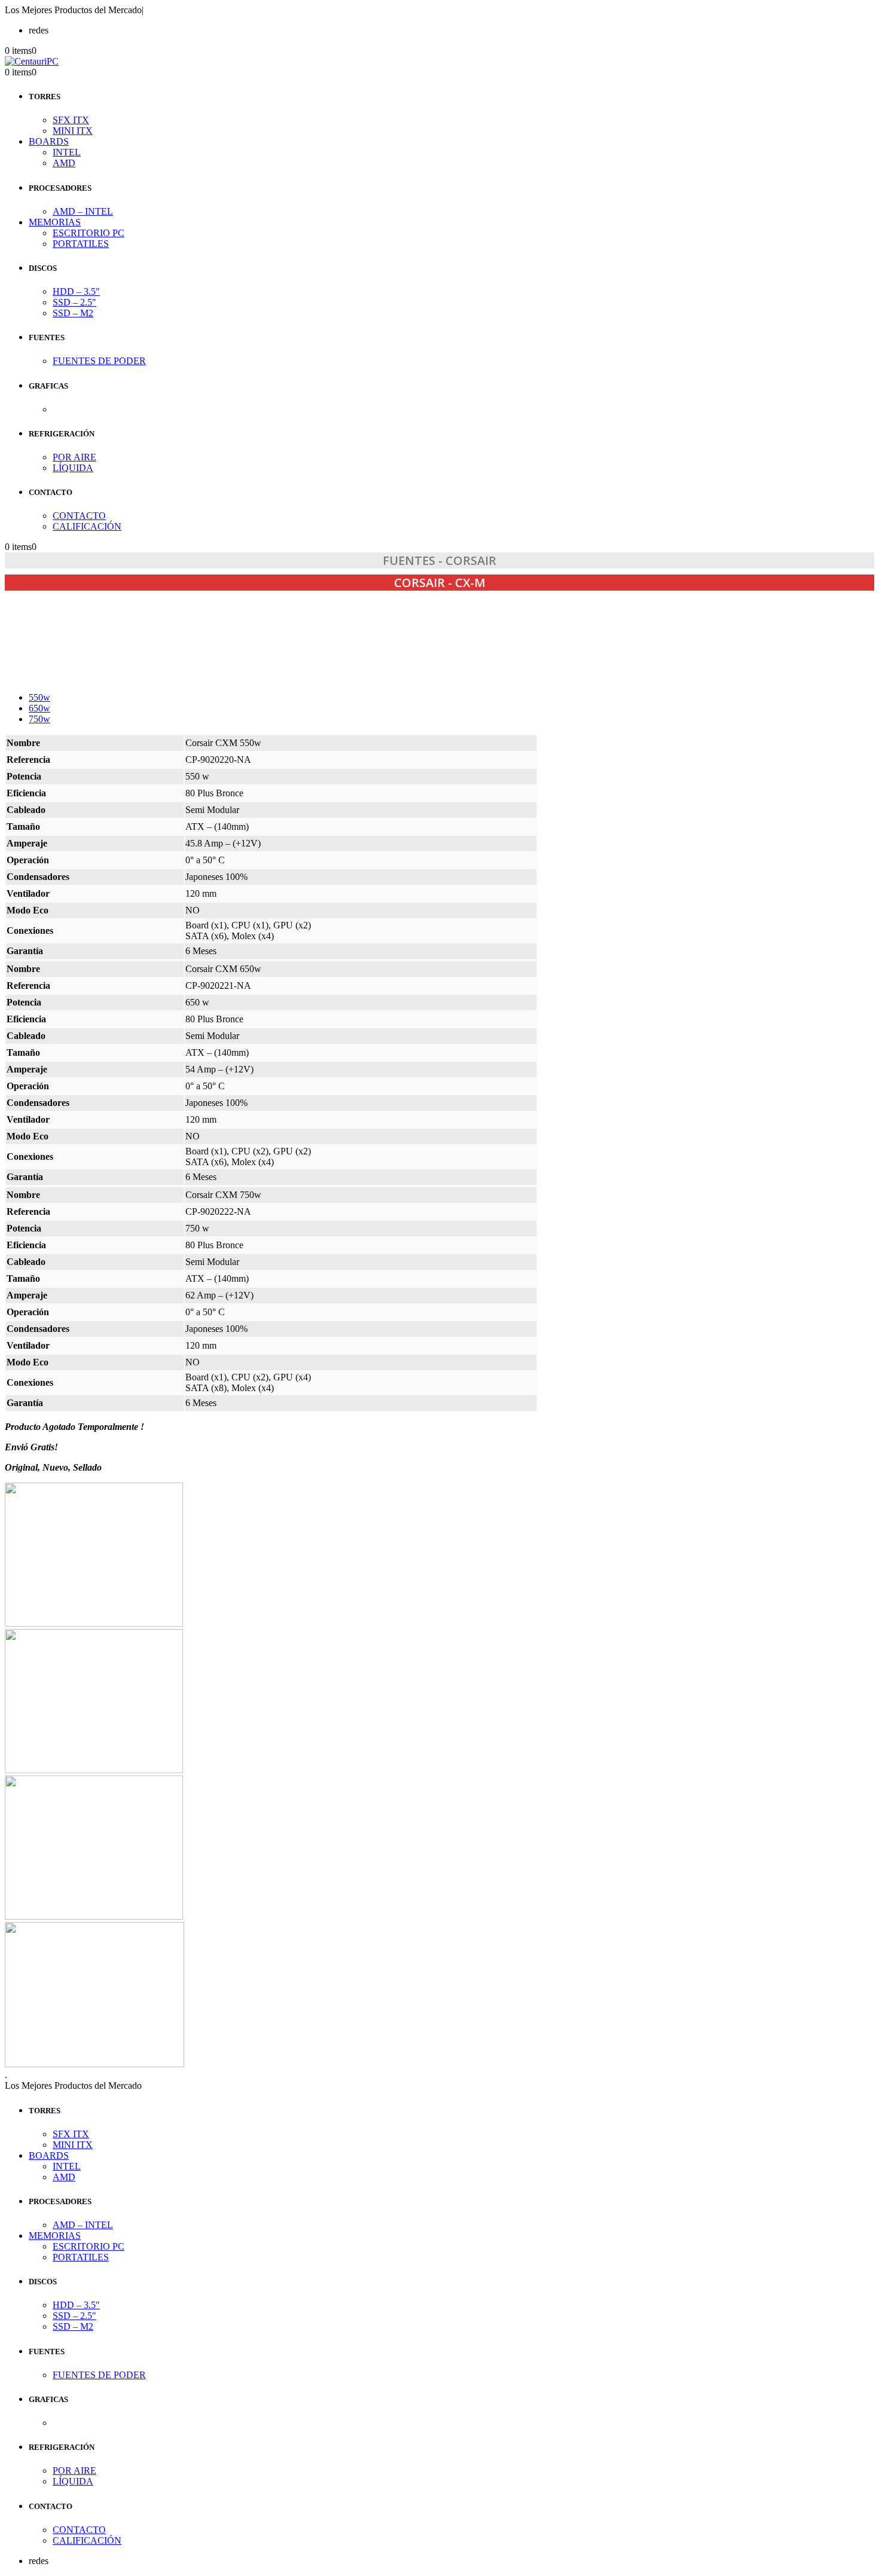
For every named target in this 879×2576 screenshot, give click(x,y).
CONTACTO (79, 516)
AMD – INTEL (83, 211)
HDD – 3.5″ (76, 291)
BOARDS (49, 141)
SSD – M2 (73, 313)
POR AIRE (74, 457)
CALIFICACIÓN (87, 526)
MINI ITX (73, 131)
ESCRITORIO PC (88, 233)
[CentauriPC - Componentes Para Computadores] (32, 61)
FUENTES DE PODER (99, 361)
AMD (64, 163)
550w (39, 697)
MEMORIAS (55, 222)
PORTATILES (81, 244)
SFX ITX (71, 120)
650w (39, 708)
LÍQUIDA (73, 468)
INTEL (67, 152)
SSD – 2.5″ (74, 302)
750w (39, 719)
